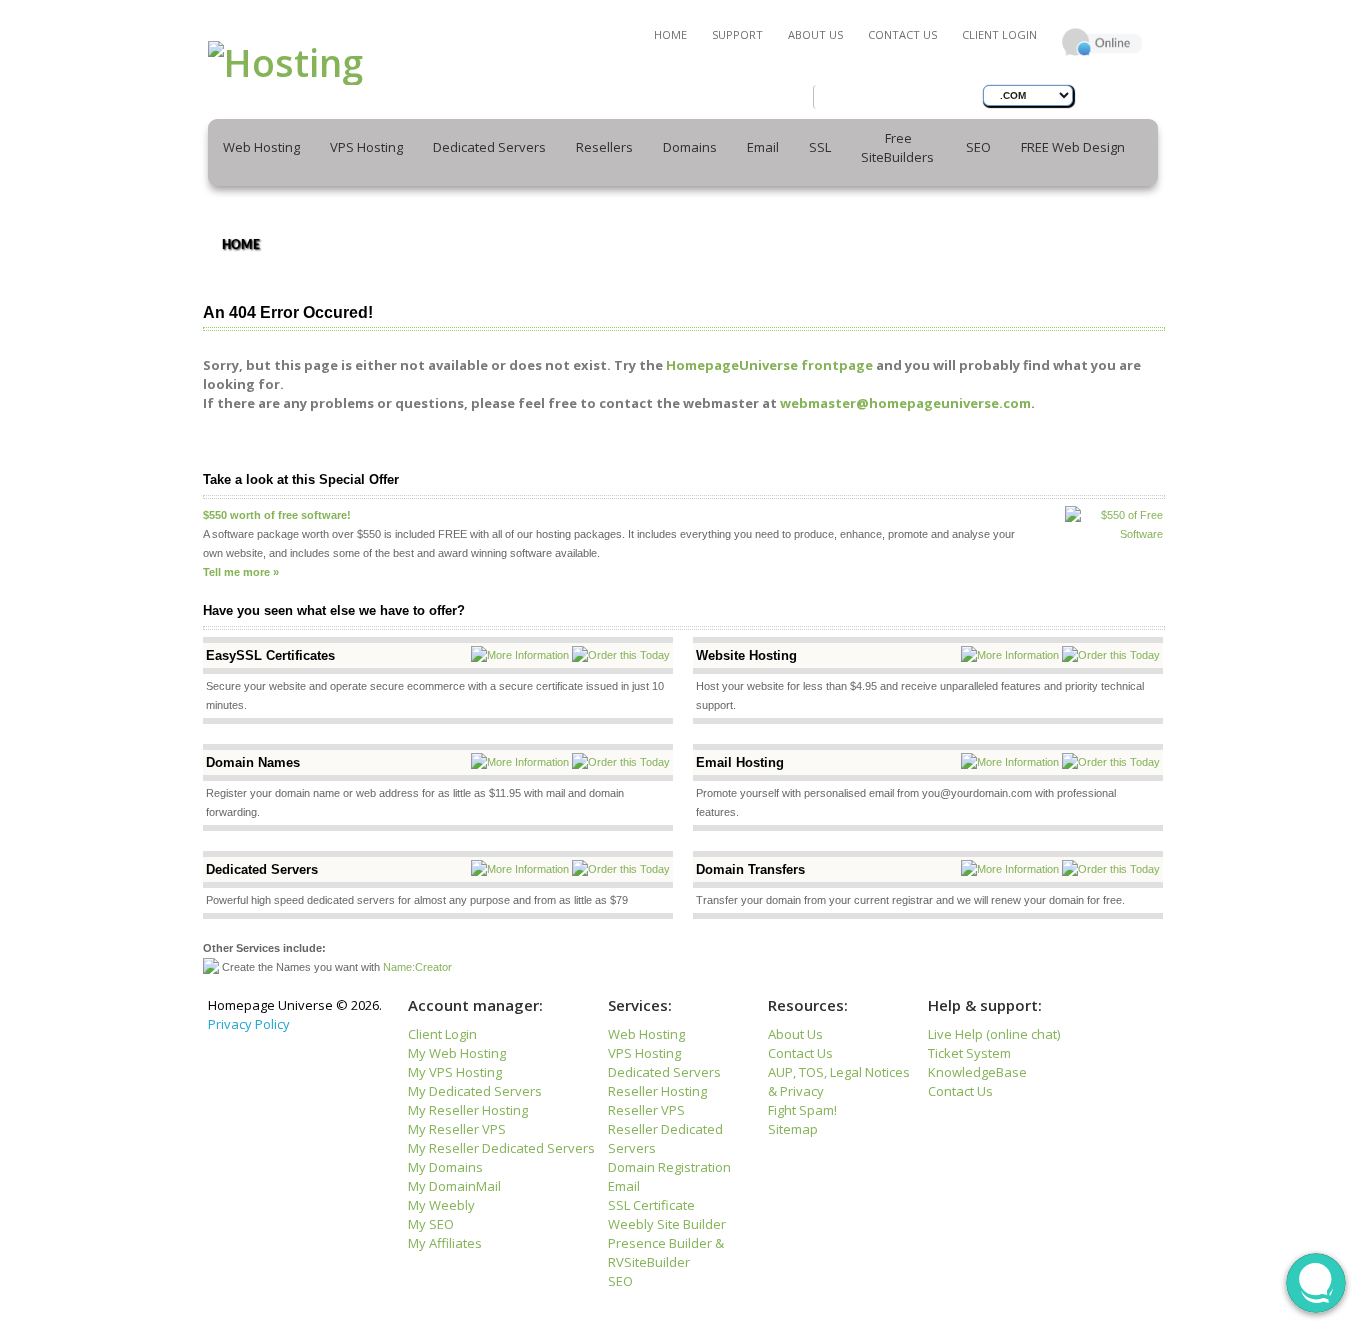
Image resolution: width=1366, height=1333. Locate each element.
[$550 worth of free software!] (277, 502)
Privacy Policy (249, 1024)
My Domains (445, 1167)
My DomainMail (454, 1186)
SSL (820, 147)
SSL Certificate (651, 1205)
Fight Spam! (802, 1110)
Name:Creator (417, 967)
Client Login (999, 34)
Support (737, 34)
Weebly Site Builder (667, 1224)
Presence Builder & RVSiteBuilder (666, 1252)
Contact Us (902, 34)
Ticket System (969, 1053)
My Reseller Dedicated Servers (501, 1148)
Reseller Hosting (657, 1091)
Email (624, 1186)
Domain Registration (669, 1167)
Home (670, 34)
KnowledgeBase (977, 1072)
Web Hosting (646, 1034)
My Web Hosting (457, 1053)
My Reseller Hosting (468, 1110)
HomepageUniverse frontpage (769, 365)
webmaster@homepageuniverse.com (905, 403)
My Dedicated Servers (475, 1091)
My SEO (431, 1224)
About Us (815, 34)
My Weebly (441, 1205)
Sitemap (793, 1129)
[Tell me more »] (241, 559)
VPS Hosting (644, 1053)
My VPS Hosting (455, 1072)
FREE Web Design (1073, 147)
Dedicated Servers (664, 1072)
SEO (978, 147)
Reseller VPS (646, 1110)
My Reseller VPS (457, 1129)
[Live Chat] (1102, 23)
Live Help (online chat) (994, 1034)
